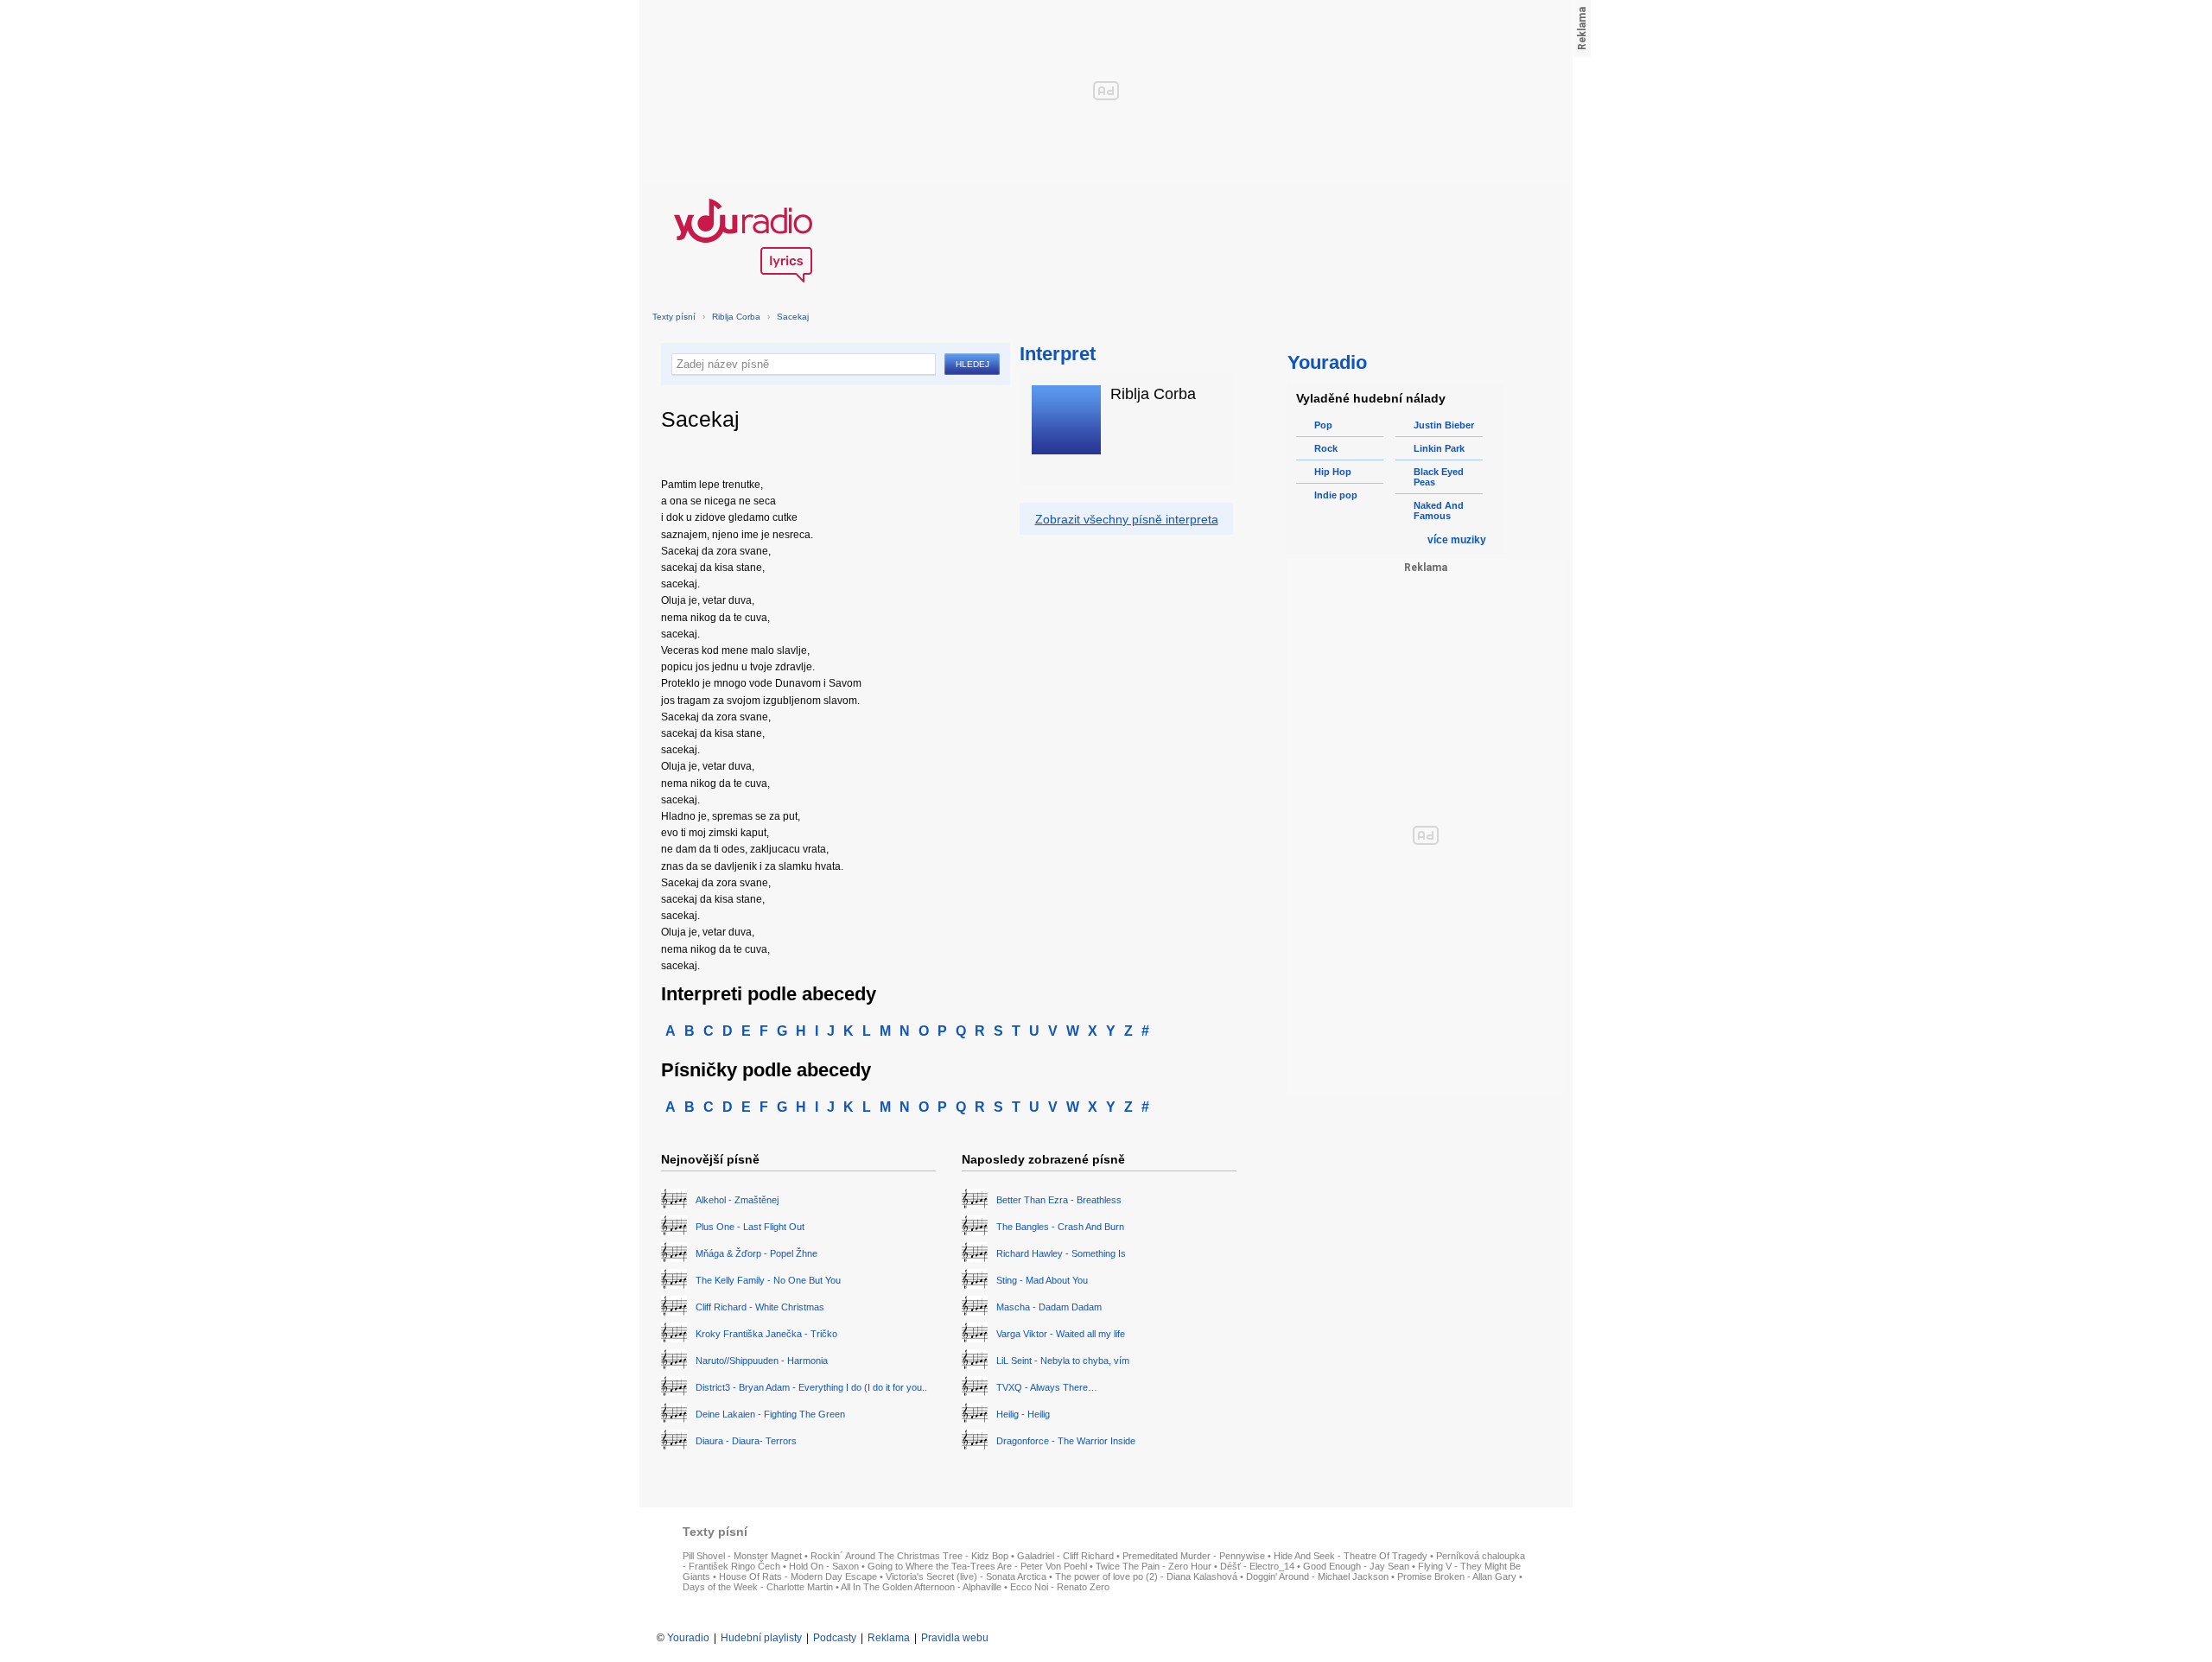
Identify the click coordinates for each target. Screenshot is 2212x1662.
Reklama (889, 1638)
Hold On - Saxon (824, 1566)
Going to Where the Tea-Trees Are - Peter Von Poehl (977, 1566)
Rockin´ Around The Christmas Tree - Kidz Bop (909, 1556)
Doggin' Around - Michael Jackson (1317, 1576)
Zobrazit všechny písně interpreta (1127, 519)
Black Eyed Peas (1439, 477)
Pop (1323, 425)
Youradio (688, 1638)
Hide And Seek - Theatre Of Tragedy (1351, 1556)
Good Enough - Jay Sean (1356, 1566)
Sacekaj (793, 317)
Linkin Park (1439, 448)
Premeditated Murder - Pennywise (1194, 1556)
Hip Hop (1333, 472)
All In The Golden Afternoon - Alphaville (921, 1587)
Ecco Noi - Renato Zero (1060, 1587)
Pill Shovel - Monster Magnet (742, 1556)
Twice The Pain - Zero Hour (1154, 1566)
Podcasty (835, 1638)
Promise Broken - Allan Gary (1457, 1576)
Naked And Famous (1439, 511)
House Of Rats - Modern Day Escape (798, 1576)
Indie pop (1336, 495)
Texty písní (674, 317)
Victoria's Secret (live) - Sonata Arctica (966, 1576)
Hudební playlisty (761, 1638)
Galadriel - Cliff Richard (1065, 1556)
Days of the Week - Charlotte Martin (758, 1587)
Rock (1326, 448)
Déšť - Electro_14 (1257, 1566)
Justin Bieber (1444, 425)
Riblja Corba (736, 317)
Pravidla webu (955, 1638)
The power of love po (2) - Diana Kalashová (1146, 1576)
